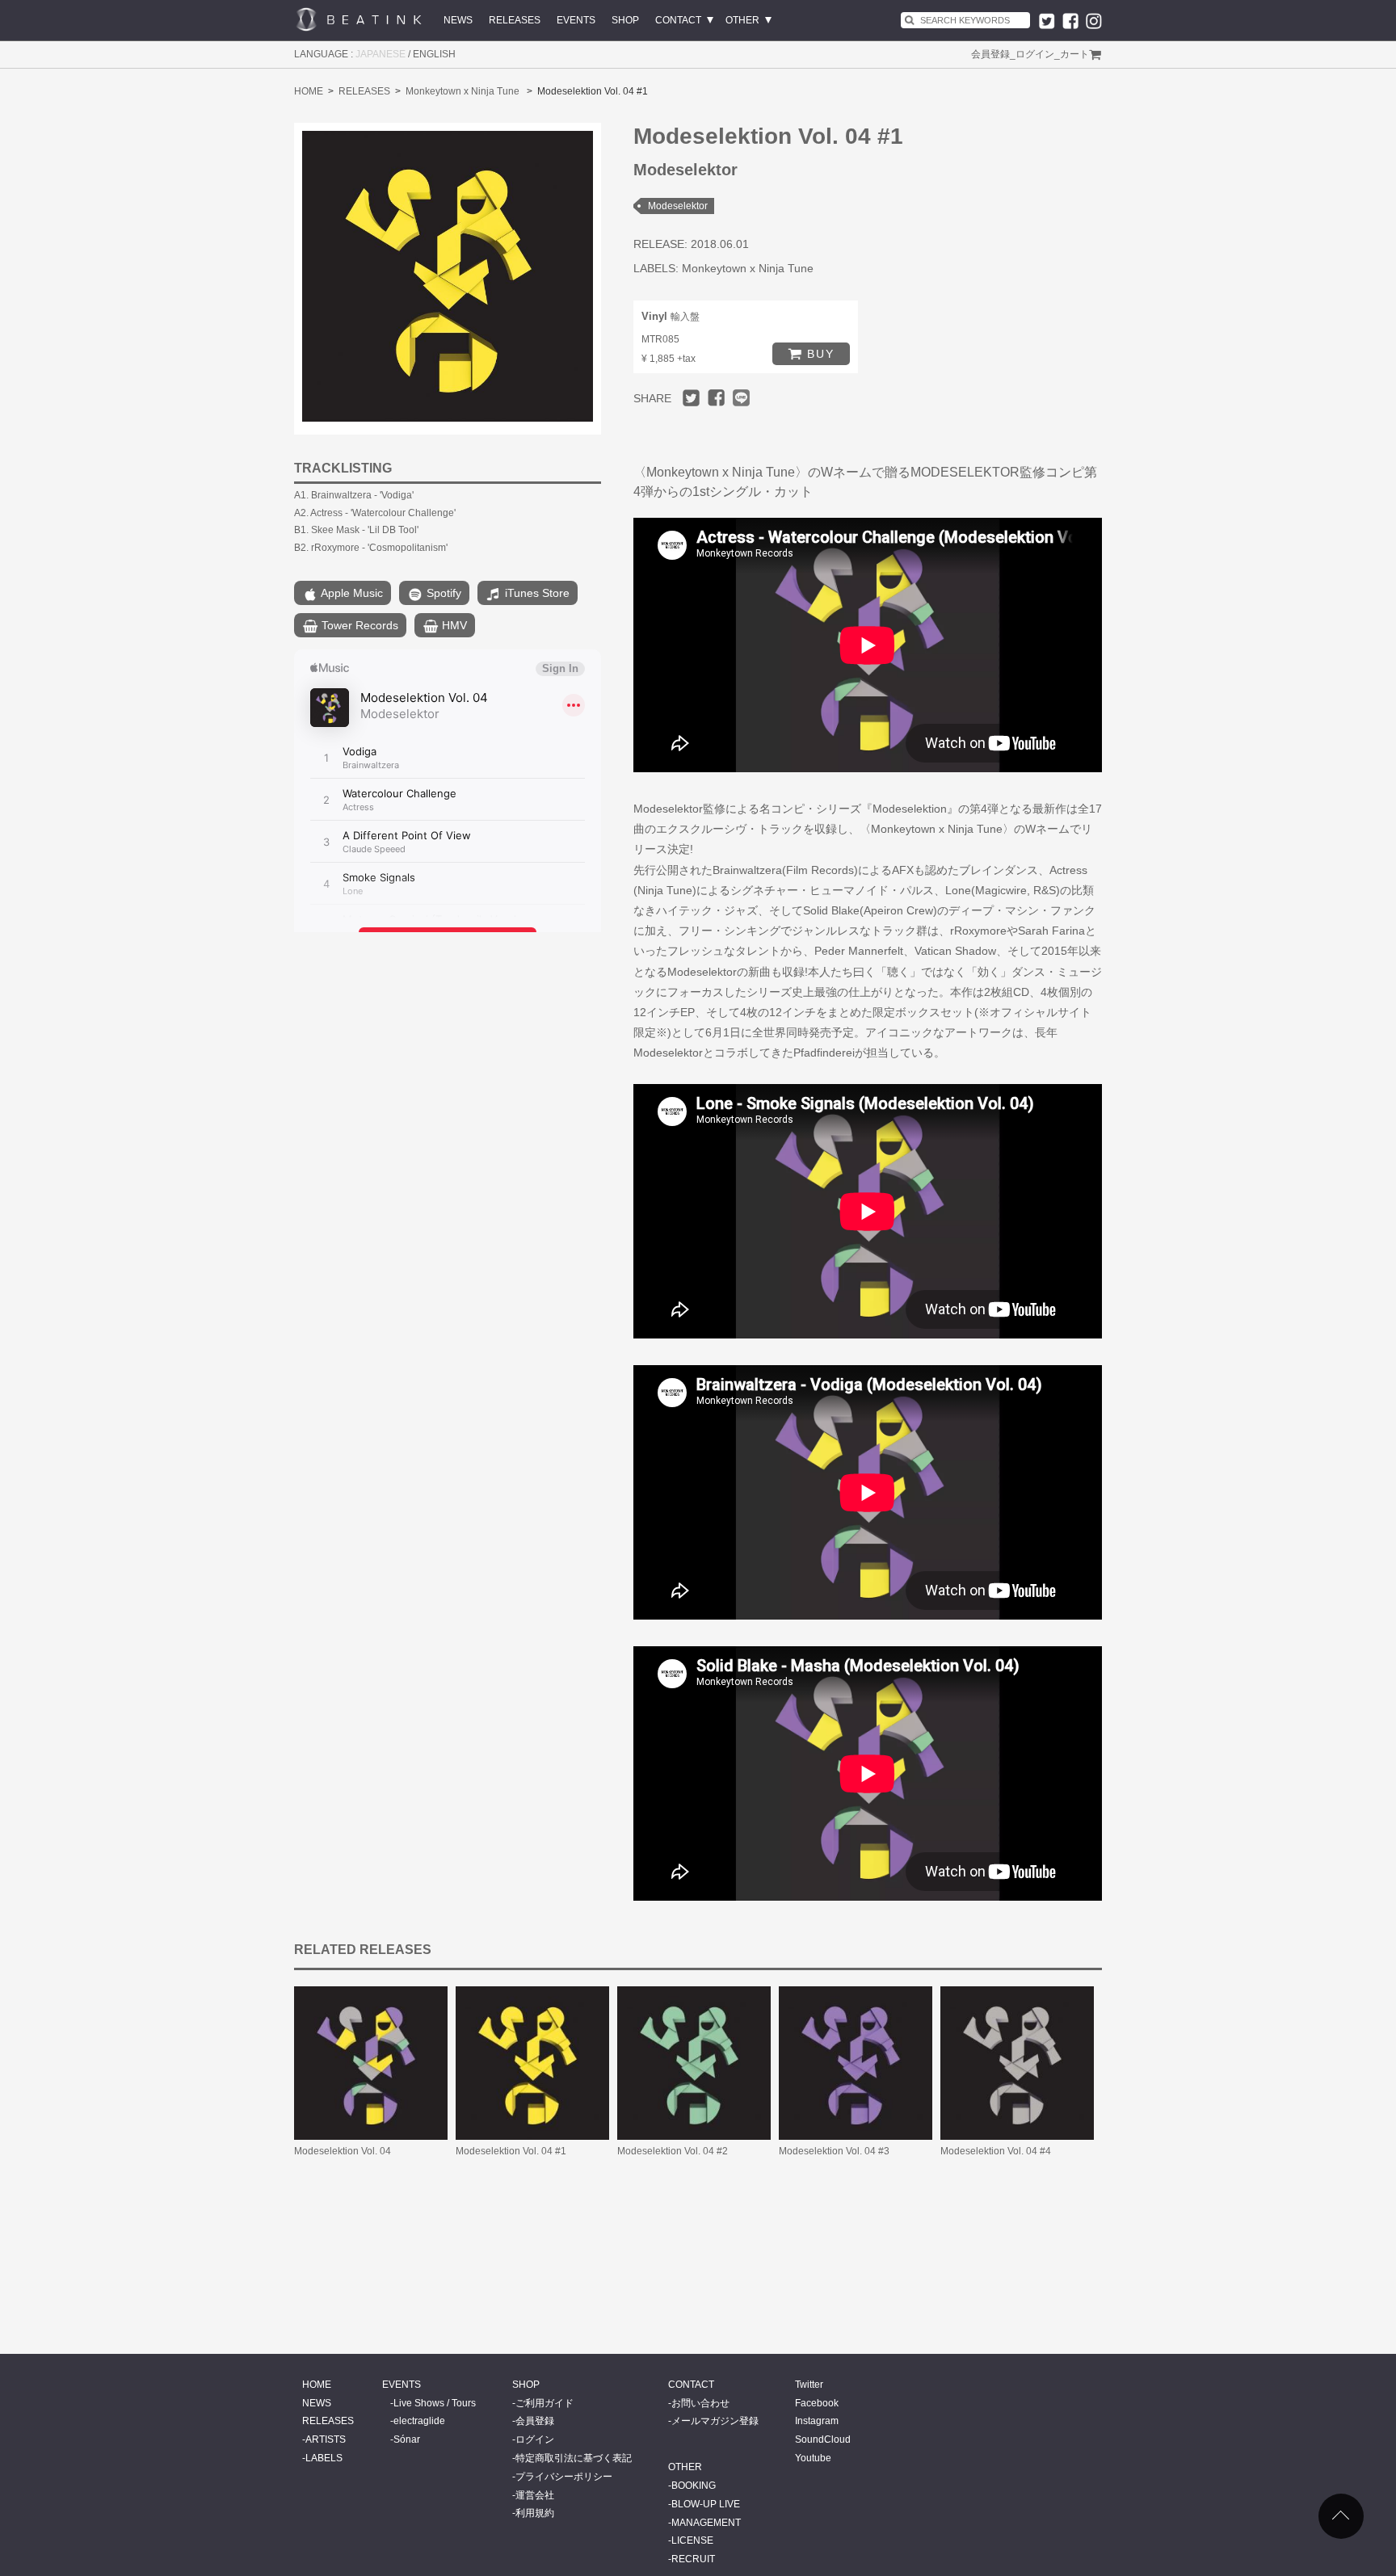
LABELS (324, 2458)
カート (1074, 54)
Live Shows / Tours (435, 2403)
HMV (453, 625)
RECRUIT (693, 2559)
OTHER (742, 20)
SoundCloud (823, 2439)
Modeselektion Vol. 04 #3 (834, 2151)
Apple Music (351, 593)
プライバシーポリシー (564, 2477)
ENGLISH (434, 54)
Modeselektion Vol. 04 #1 (511, 2151)
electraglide (419, 2421)
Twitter (809, 2385)
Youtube (813, 2458)
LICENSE (692, 2540)
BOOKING (694, 2486)
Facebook (817, 2403)
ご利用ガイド (545, 2403)
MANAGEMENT (706, 2523)
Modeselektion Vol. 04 (343, 2151)
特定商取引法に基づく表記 (574, 2458)
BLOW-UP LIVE (706, 2504)
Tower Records (358, 625)
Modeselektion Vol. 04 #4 (996, 2151)
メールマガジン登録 (715, 2421)
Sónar (407, 2439)
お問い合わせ (700, 2403)
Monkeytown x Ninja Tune (463, 91)
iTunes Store (536, 593)
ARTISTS (326, 2439)
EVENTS (576, 20)
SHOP (625, 20)
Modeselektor (678, 206)
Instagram (817, 2421)
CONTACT (678, 20)
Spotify (442, 593)
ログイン (1035, 54)
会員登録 (990, 54)
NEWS (458, 20)
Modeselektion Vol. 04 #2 (673, 2151)
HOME (309, 91)
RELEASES (515, 20)
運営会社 (535, 2495)
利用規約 (535, 2513)
